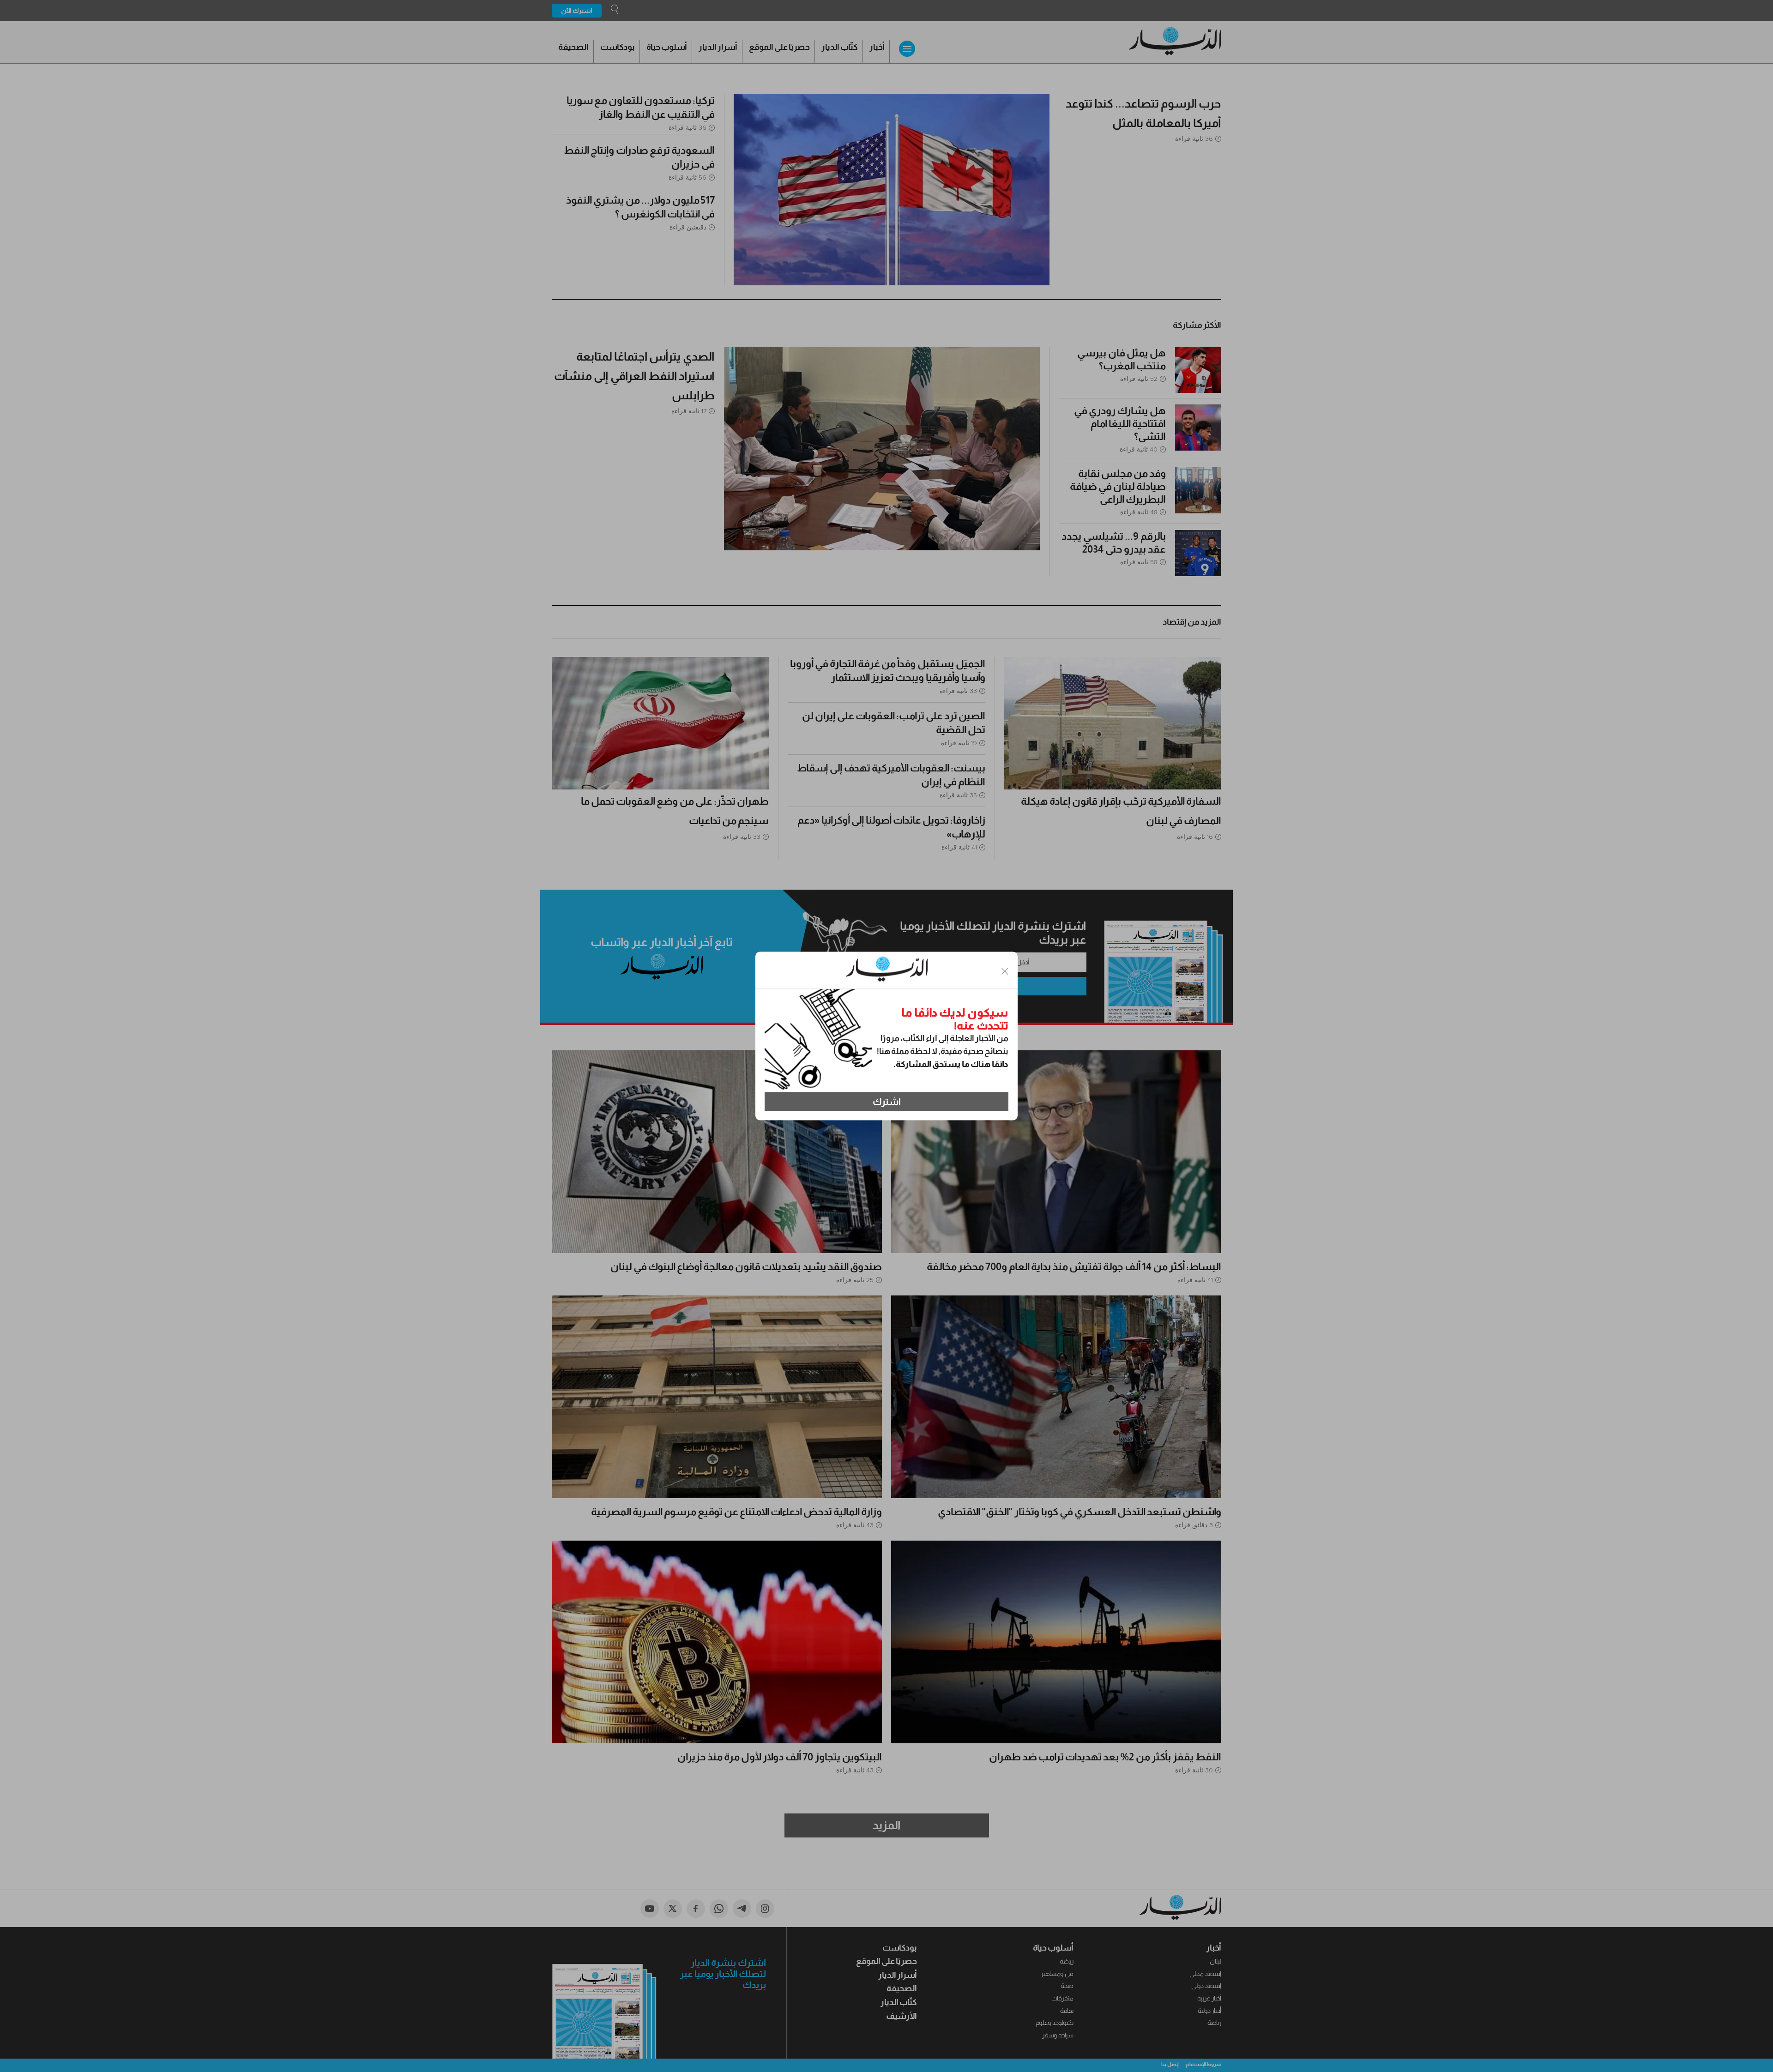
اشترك (887, 1102)
